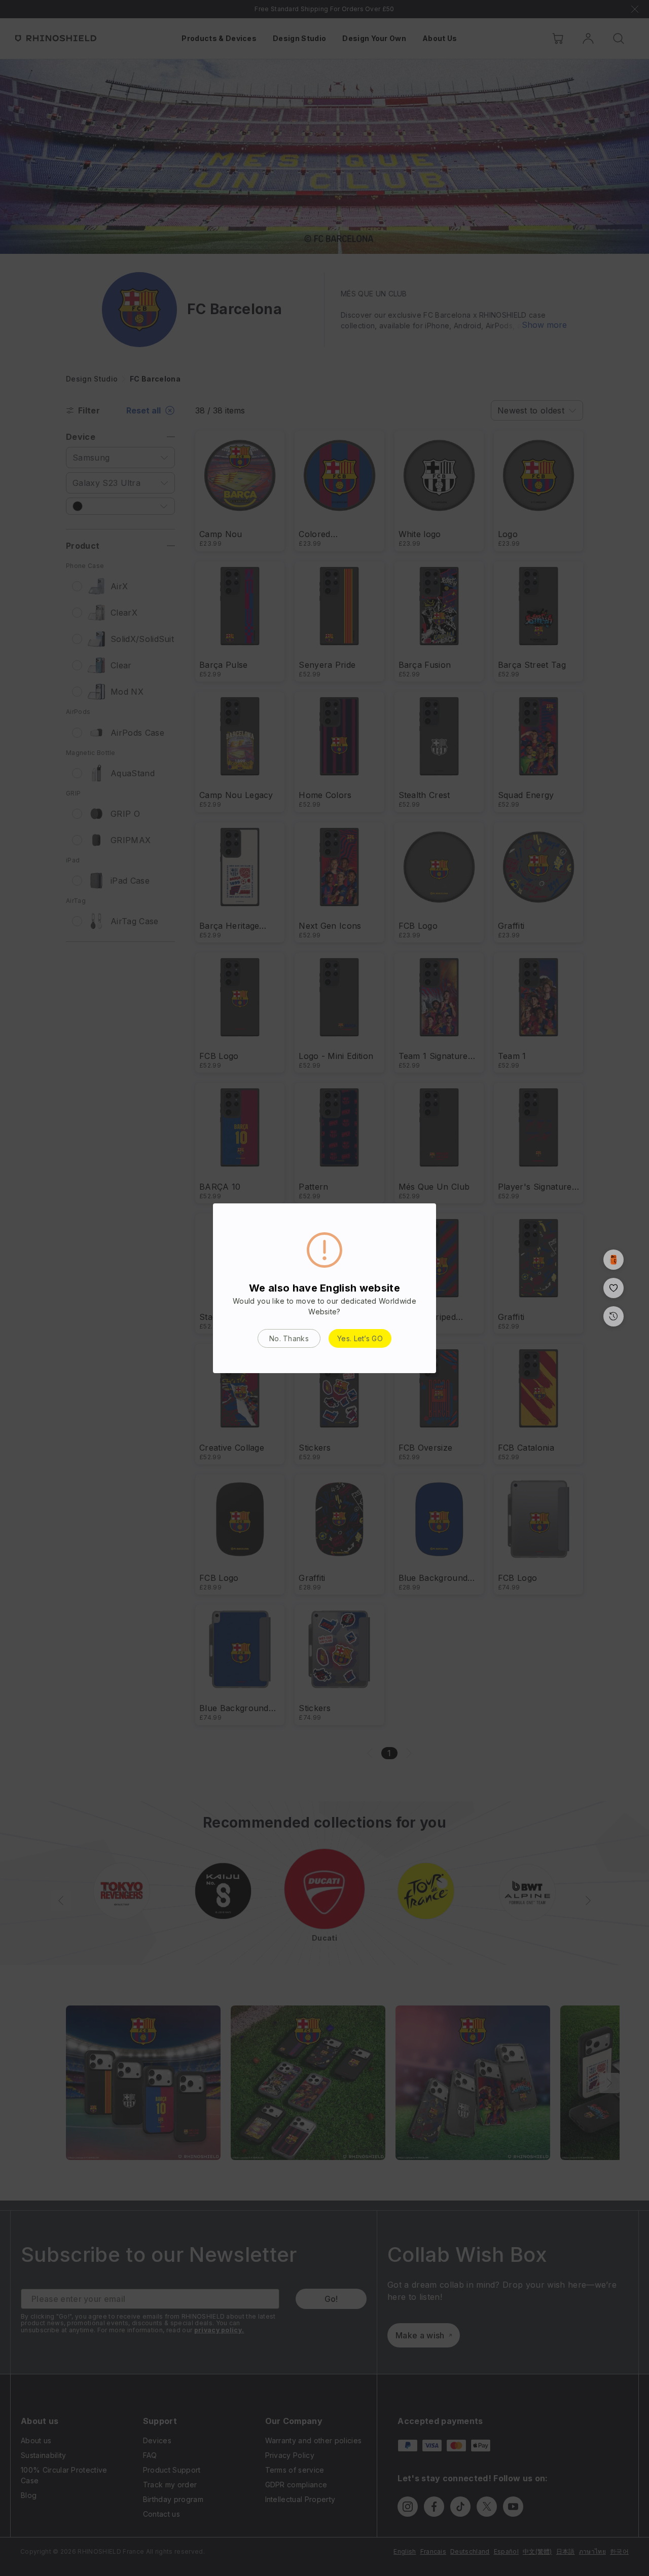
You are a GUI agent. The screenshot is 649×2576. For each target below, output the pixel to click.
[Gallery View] (614, 1260)
